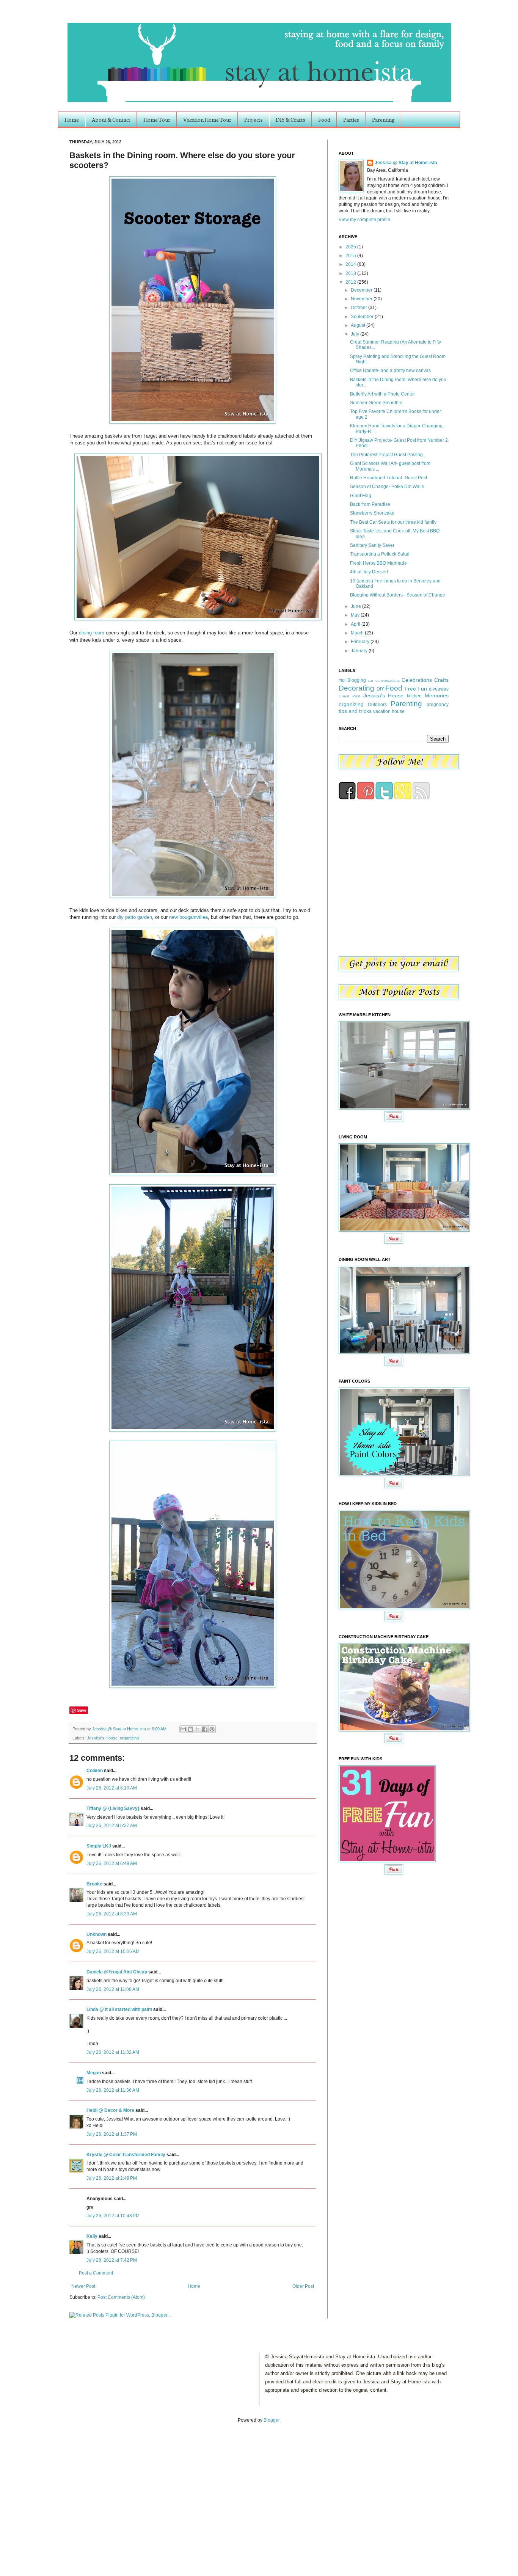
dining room (92, 633)
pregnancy (438, 705)
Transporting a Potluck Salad (380, 554)
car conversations (384, 680)
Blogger (272, 2420)
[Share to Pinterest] (212, 1729)
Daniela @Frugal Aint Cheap (117, 1972)
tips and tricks (355, 711)
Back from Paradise (370, 504)
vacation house (389, 711)
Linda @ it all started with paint (119, 2009)
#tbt (342, 680)
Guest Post (349, 696)
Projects (254, 119)
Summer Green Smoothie (376, 403)
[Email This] (183, 1729)
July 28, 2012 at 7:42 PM (112, 2260)
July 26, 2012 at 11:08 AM (113, 1989)
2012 (351, 282)
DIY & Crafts (290, 119)
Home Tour (157, 119)
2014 (351, 264)
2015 (351, 256)
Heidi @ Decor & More (110, 2110)
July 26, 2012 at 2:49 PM (112, 2178)
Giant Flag (361, 496)
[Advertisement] (79, 2491)
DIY (380, 689)
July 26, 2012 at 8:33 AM (112, 1914)
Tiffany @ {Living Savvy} (113, 1808)
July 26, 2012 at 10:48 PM (113, 2216)
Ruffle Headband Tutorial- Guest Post (388, 478)
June (356, 606)
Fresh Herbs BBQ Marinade (378, 563)
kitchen (414, 696)
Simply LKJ (99, 1846)
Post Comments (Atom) (121, 2297)
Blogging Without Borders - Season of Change (398, 595)
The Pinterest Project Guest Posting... (388, 455)
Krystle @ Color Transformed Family (126, 2155)
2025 (351, 247)
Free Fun (416, 689)
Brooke (94, 1884)
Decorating (356, 688)
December (362, 290)
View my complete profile (364, 220)
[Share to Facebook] (205, 1729)
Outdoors (377, 705)
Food (324, 119)
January (360, 651)
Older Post (303, 2286)
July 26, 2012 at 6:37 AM (112, 1826)
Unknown (97, 1934)
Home (72, 119)
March (358, 633)
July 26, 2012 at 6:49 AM (112, 1863)
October (359, 308)
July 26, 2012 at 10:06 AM (113, 1951)
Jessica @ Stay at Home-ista (120, 1729)
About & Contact (111, 119)
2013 (351, 273)
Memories (437, 695)
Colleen (95, 1771)
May (356, 615)
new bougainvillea (188, 917)
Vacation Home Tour (207, 119)
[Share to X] (198, 1729)
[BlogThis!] (190, 1729)
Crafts (441, 680)
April (356, 624)
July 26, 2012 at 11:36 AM (113, 2090)
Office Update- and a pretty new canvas (390, 370)
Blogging (357, 680)
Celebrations (417, 680)
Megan (94, 2073)
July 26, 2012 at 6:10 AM (112, 1788)
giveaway (439, 689)
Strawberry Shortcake (372, 513)
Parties (351, 119)
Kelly (92, 2236)
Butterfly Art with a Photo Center (382, 394)
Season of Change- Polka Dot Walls (387, 487)
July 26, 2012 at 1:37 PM (112, 2134)
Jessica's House (102, 1738)
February (361, 642)
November (362, 299)
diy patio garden (135, 917)
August (359, 325)
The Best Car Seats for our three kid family (393, 522)
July (356, 334)
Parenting (383, 119)
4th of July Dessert (369, 572)
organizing (129, 1738)
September (363, 317)
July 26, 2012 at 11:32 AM (113, 2052)
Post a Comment (96, 2273)
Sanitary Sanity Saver (372, 545)
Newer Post (83, 2286)
